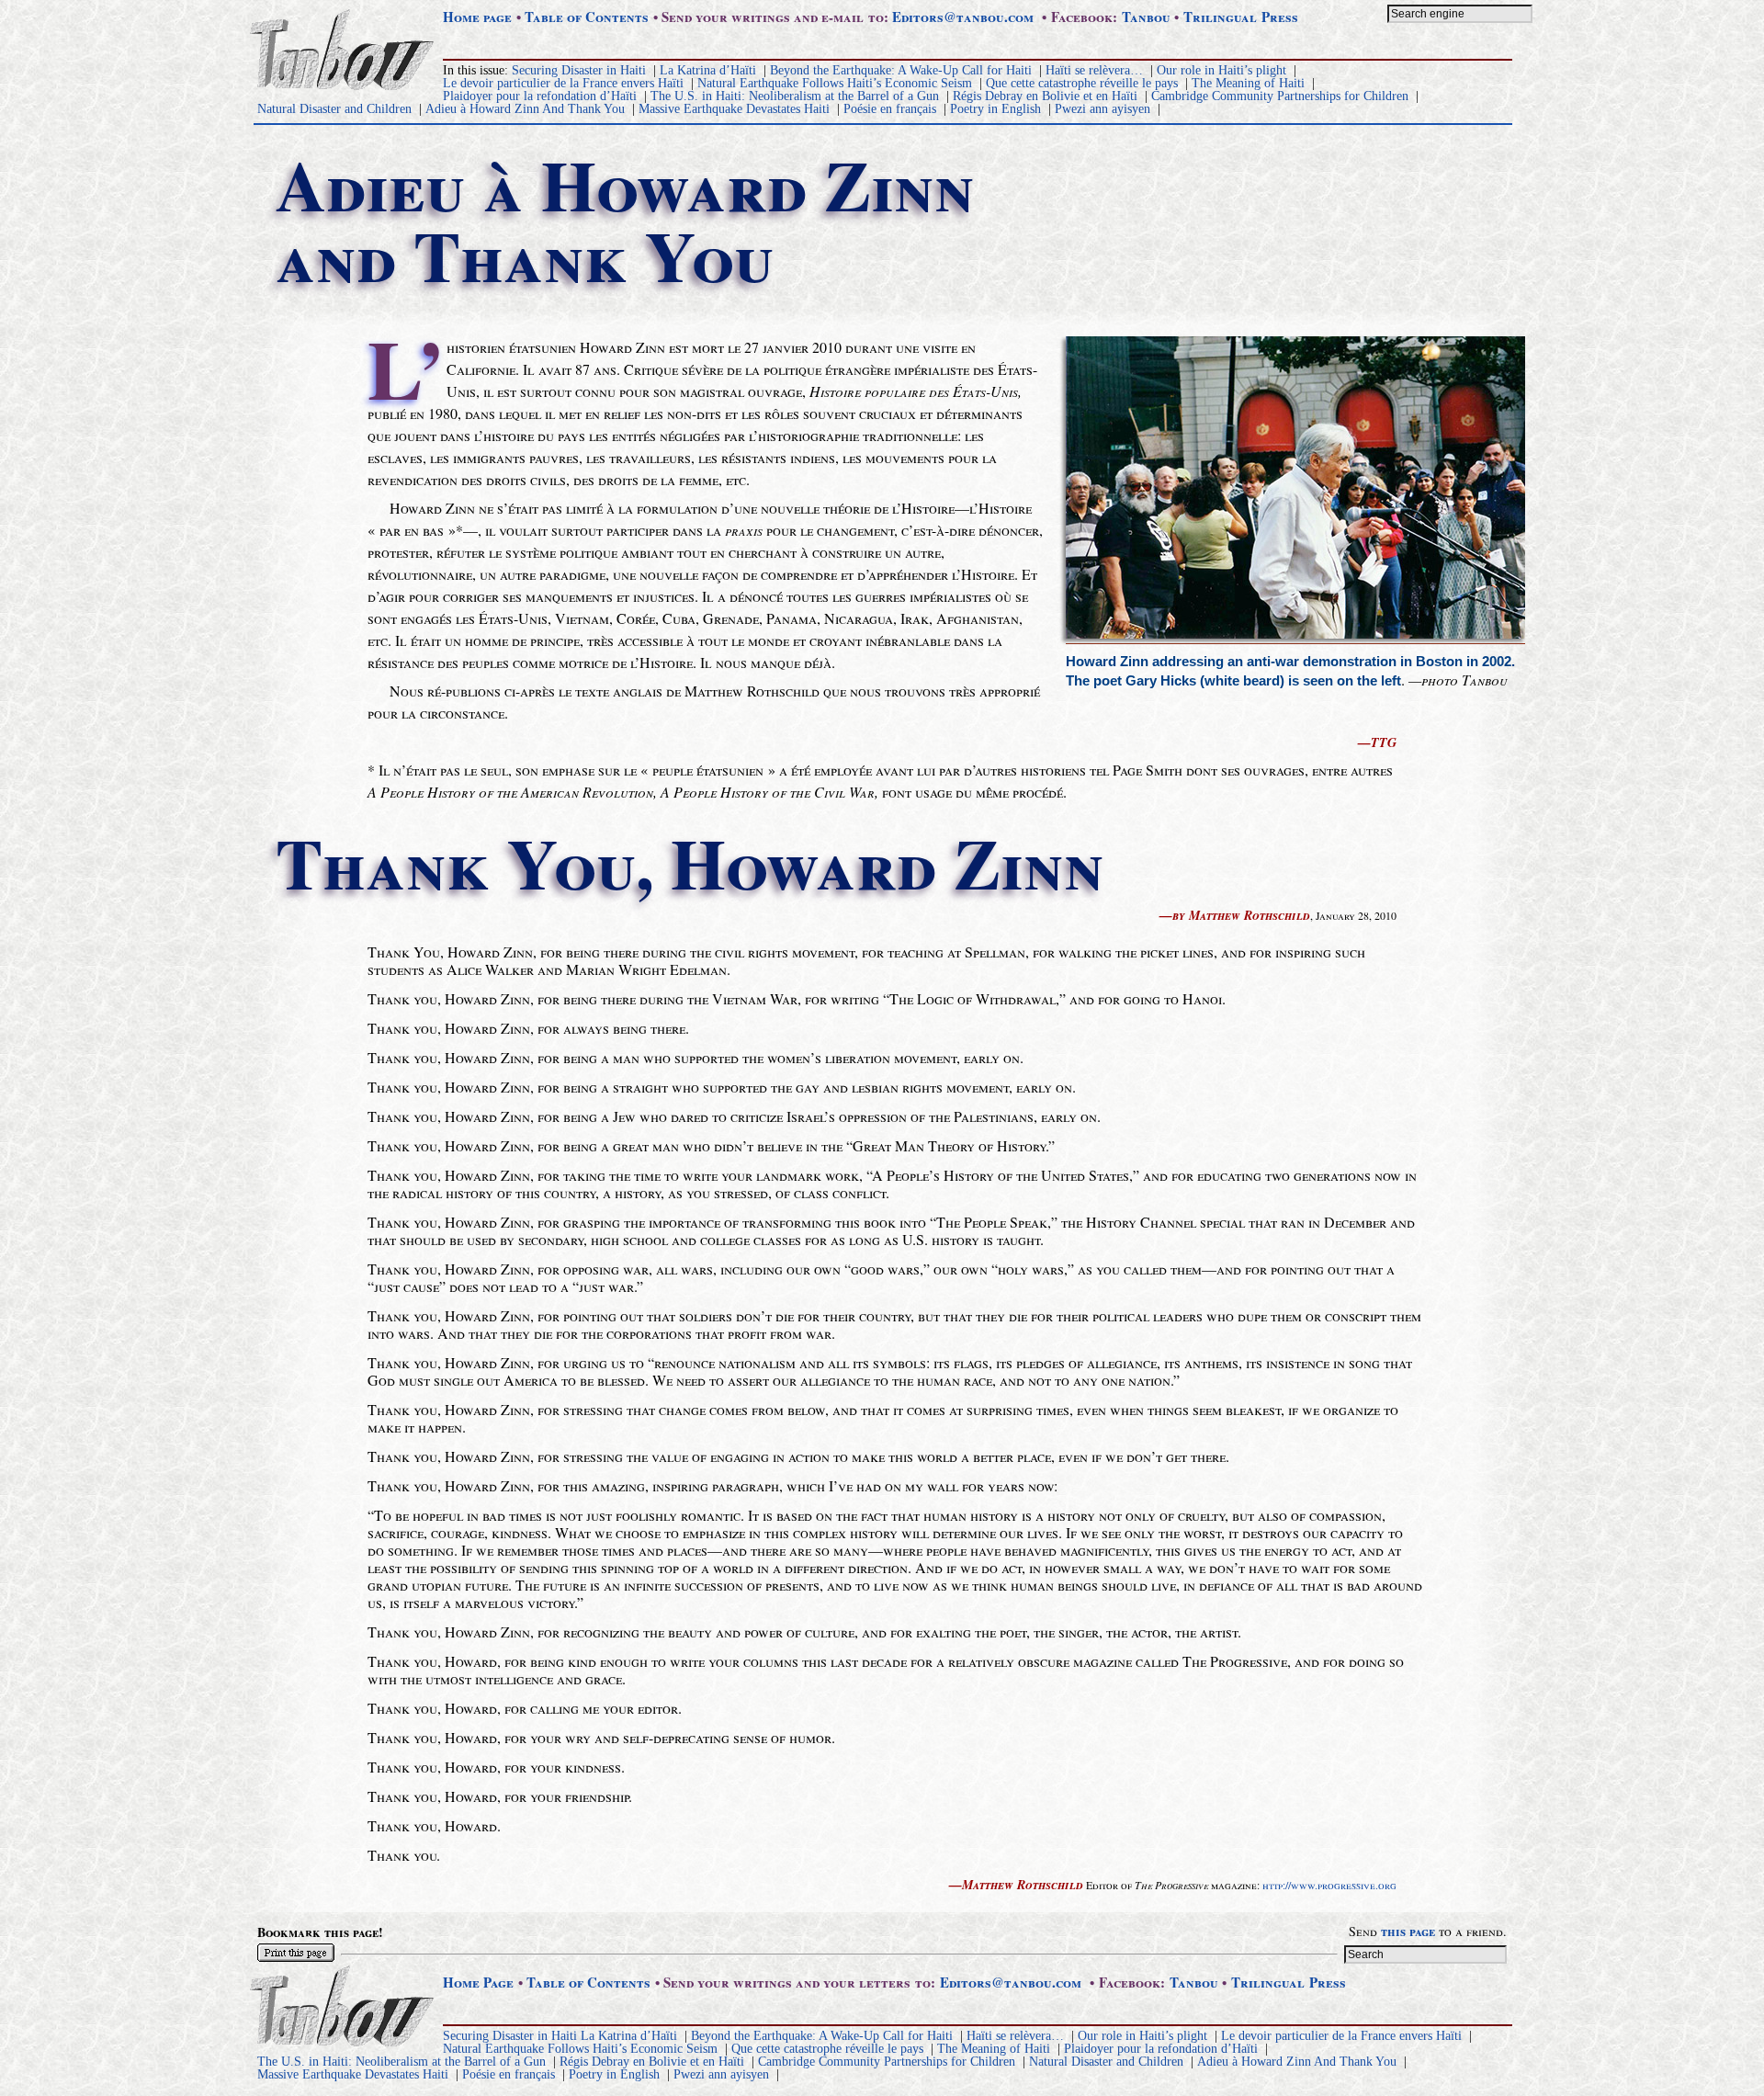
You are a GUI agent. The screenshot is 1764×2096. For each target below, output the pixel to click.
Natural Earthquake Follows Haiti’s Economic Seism (835, 83)
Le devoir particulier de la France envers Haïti (563, 83)
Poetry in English (995, 109)
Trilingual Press (1241, 17)
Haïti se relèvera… (1094, 70)
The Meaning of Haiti (1248, 83)
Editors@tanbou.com (963, 17)
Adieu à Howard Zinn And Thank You (525, 109)
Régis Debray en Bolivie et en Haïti (1045, 96)
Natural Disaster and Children (334, 109)
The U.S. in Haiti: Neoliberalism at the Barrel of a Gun (795, 96)
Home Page (478, 1982)
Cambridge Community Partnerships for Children (1280, 96)
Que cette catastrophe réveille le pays (1082, 83)
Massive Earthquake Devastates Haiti (734, 109)
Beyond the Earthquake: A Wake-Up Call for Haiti (901, 70)
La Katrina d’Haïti (708, 70)
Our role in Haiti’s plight (1221, 70)
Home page (477, 17)
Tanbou (1146, 17)
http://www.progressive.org (1329, 1885)
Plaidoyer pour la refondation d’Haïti (540, 96)
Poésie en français (890, 109)
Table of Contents (587, 17)
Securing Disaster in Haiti (579, 70)
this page (1408, 1931)
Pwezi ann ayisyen (1102, 109)
